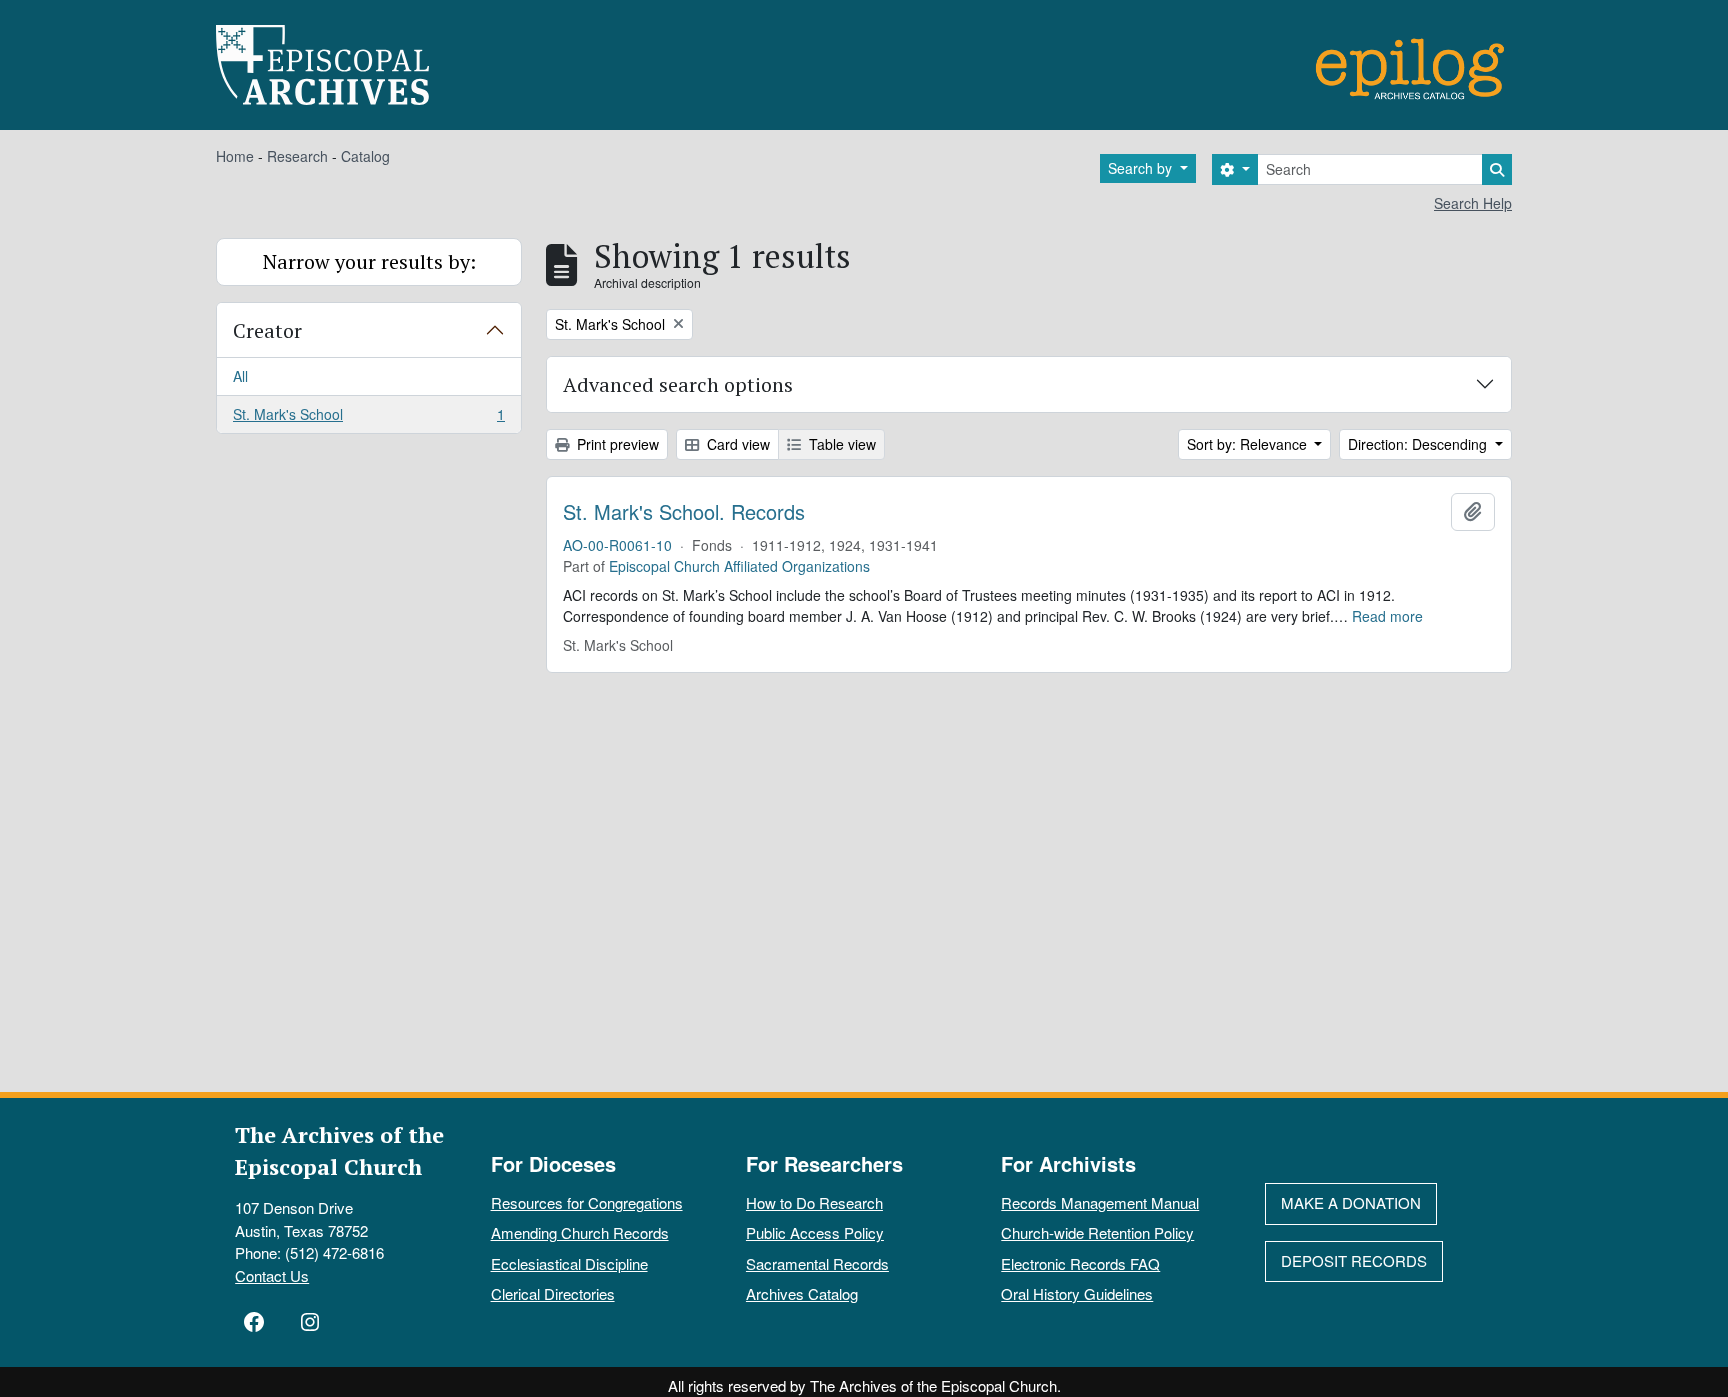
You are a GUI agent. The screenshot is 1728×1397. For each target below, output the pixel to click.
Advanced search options (678, 384)
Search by (1142, 168)
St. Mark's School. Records (684, 512)
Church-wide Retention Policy (1097, 1232)
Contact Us (272, 1275)
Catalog (365, 156)
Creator (267, 330)
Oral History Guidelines (1077, 1293)
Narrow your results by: (369, 261)
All (240, 376)
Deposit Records (1354, 1260)
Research (297, 156)
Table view (840, 444)
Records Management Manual (1100, 1202)
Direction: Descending (1419, 444)
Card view (736, 444)
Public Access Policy (815, 1232)
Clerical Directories (553, 1293)
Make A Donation (1351, 1202)
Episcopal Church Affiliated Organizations (739, 566)
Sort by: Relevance (1249, 444)
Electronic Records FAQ (1080, 1263)
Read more (1387, 616)
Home (235, 156)
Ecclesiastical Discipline (569, 1263)
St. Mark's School (368, 418)
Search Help (1473, 203)
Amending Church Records (580, 1232)
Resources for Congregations (587, 1202)
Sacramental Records (817, 1263)
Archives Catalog (802, 1293)
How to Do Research (814, 1202)
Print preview (616, 444)
